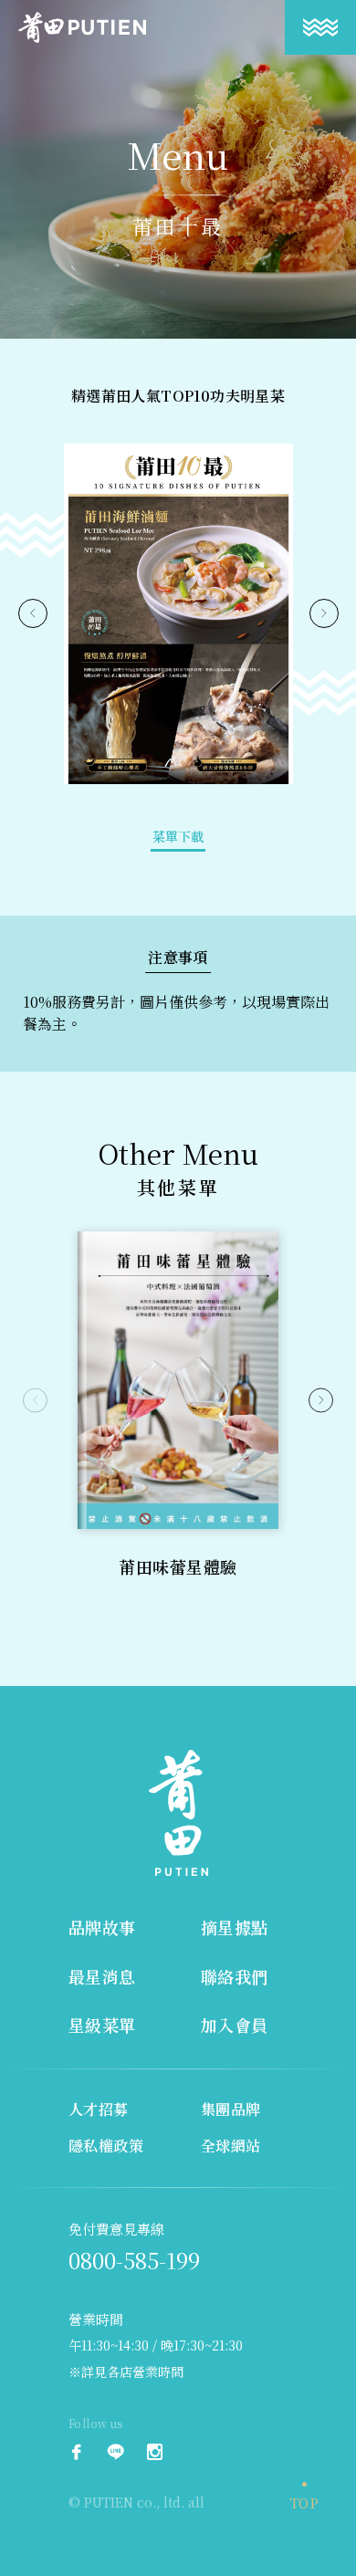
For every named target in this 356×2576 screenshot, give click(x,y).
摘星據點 (235, 1927)
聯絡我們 (235, 1976)
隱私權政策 (106, 2146)
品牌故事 (102, 1927)
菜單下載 (178, 836)
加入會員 (235, 2025)
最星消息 (102, 1976)
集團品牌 (231, 2109)
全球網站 (231, 2146)
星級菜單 (102, 2025)
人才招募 (99, 2109)
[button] (35, 1401)
